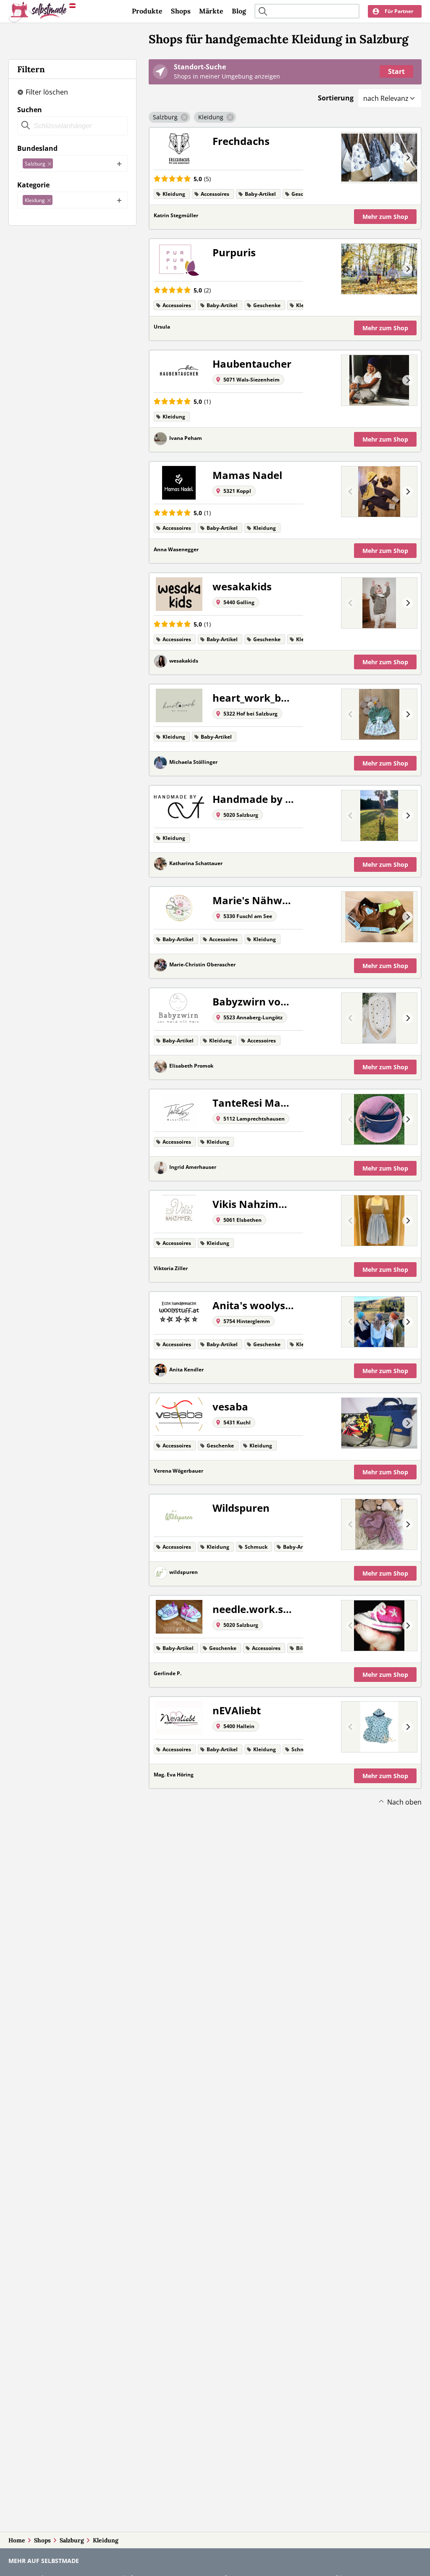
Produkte (147, 11)
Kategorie (33, 185)
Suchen (30, 110)
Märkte (211, 11)
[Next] (408, 158)
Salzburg (72, 2540)
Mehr (385, 217)
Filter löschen (47, 92)
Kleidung (106, 2540)
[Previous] (351, 158)
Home (17, 2540)
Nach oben (404, 1802)
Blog (239, 11)
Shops (181, 11)
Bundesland (37, 148)
